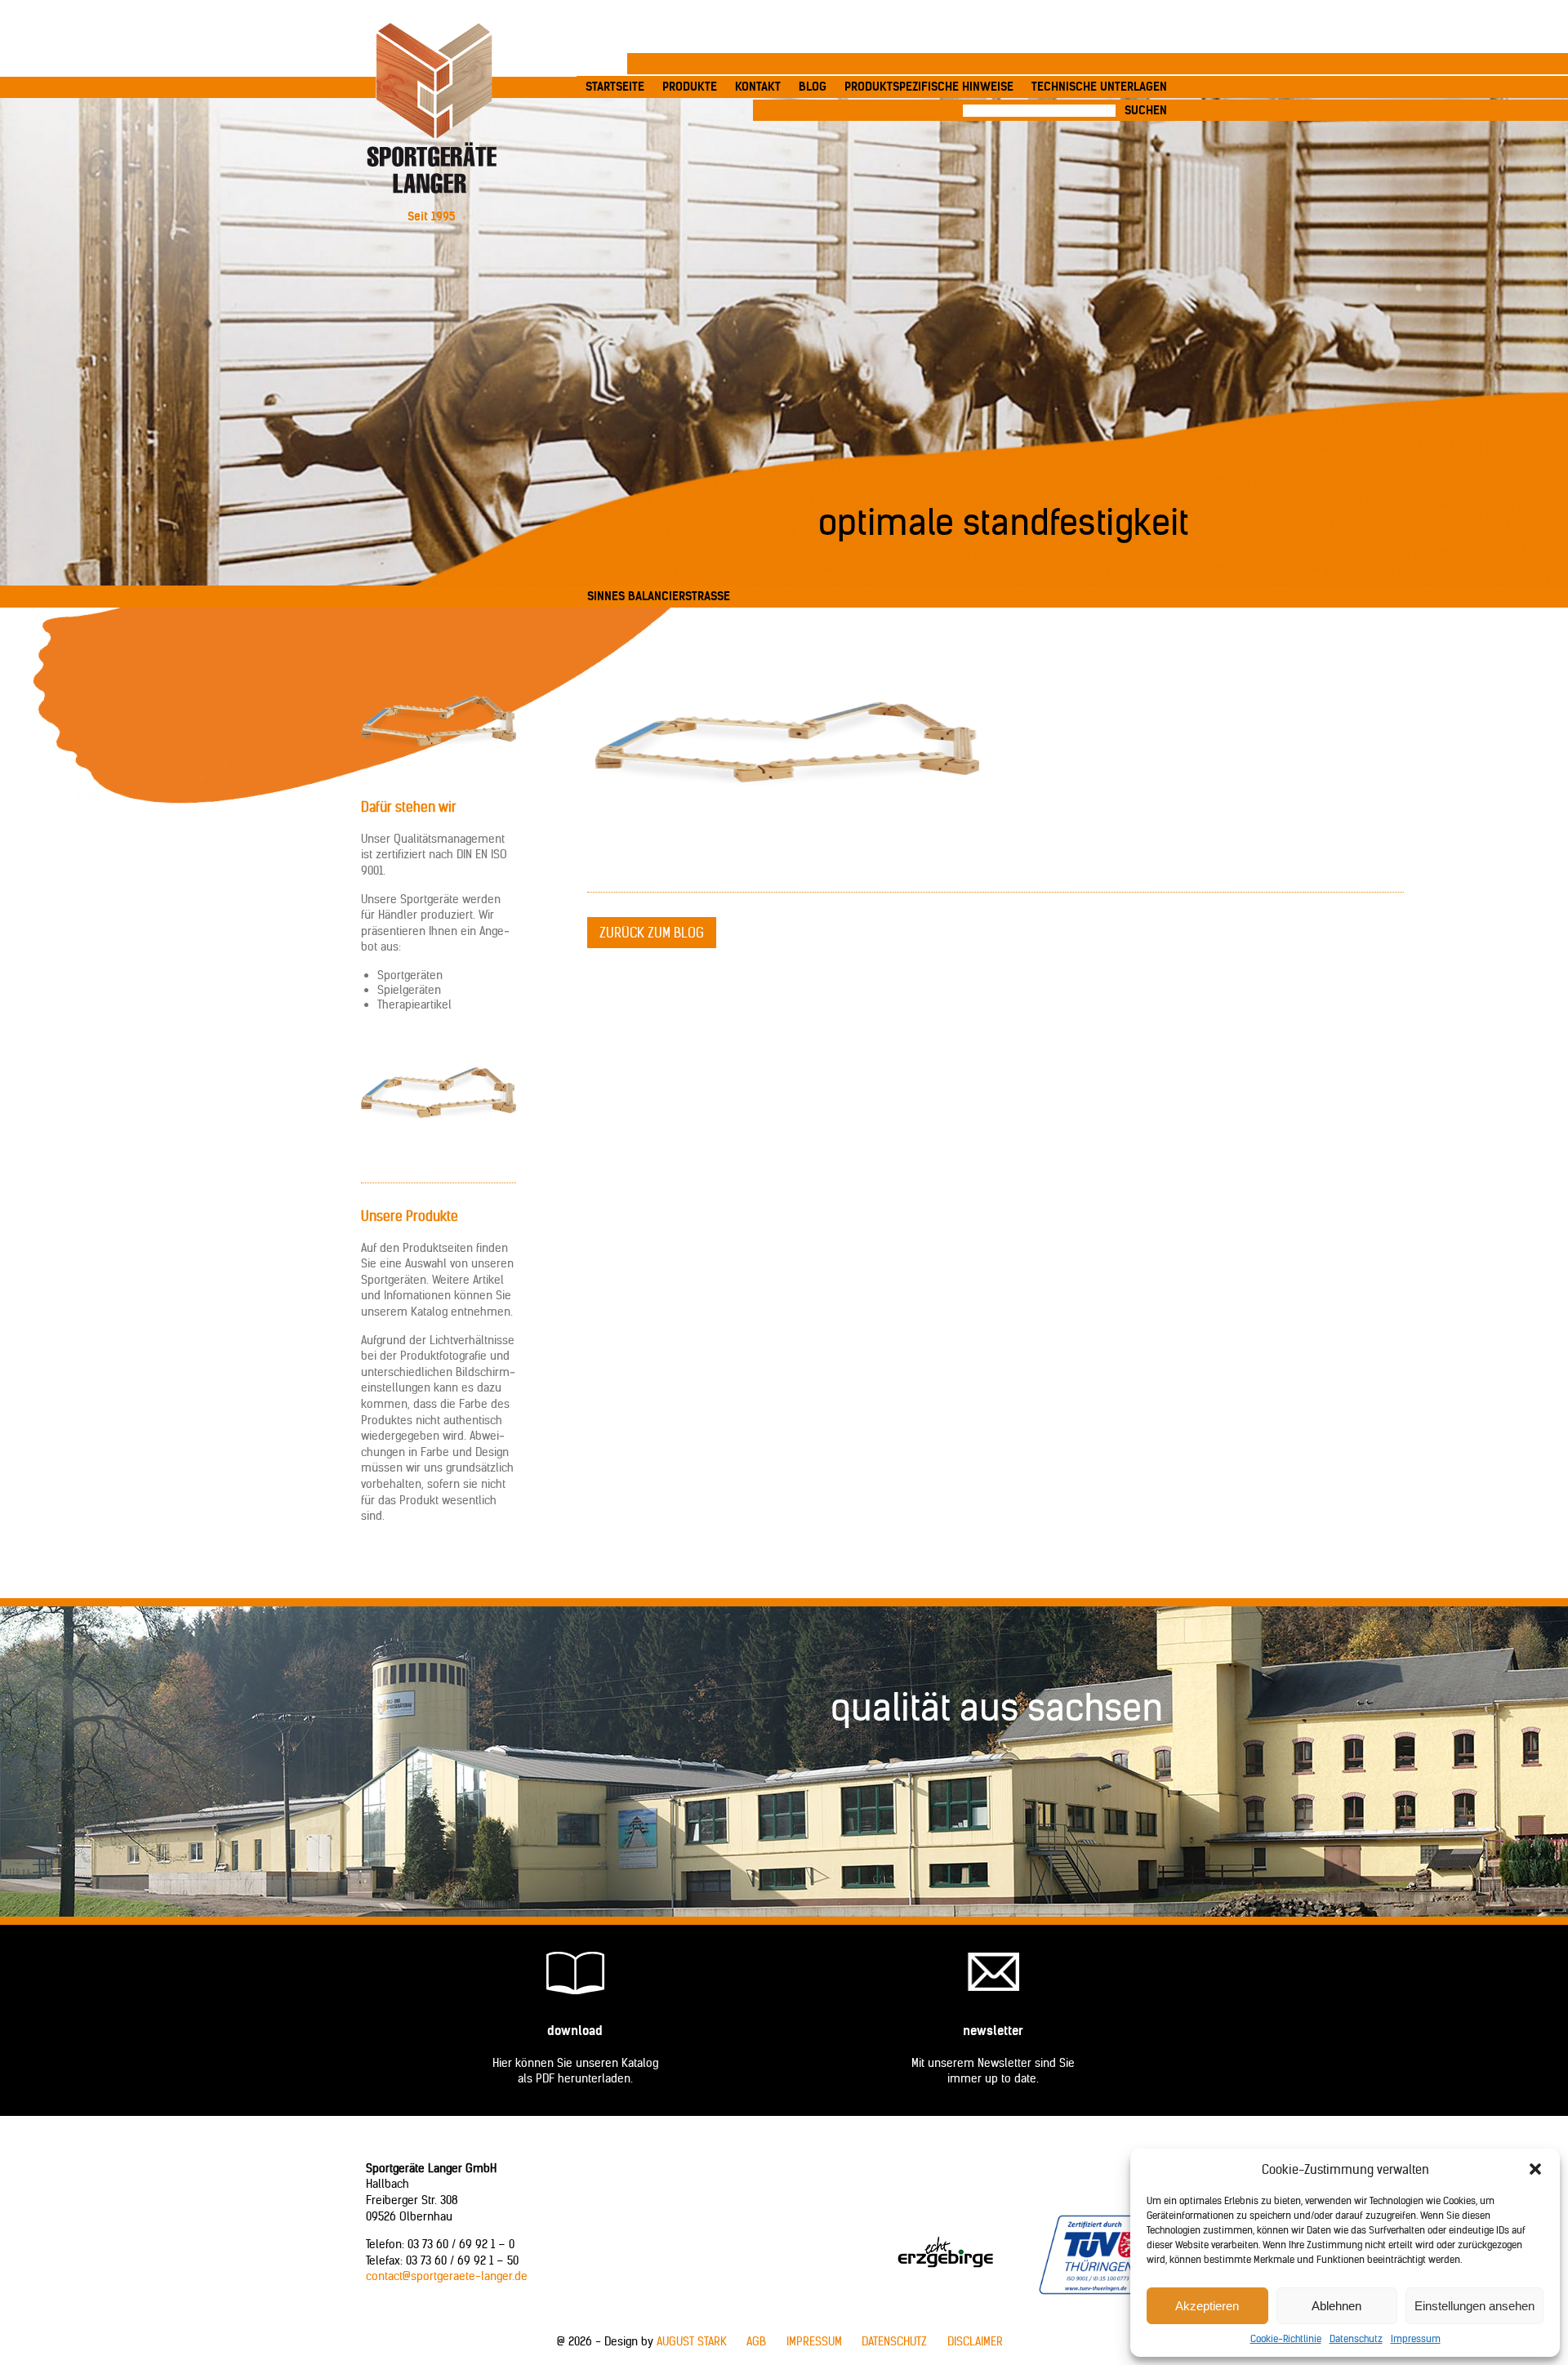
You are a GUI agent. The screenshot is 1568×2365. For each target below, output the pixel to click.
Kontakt (758, 87)
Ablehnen (1336, 2306)
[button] (1535, 2169)
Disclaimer (975, 2341)
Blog (813, 87)
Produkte (690, 87)
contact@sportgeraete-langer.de (447, 2276)
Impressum (1416, 2338)
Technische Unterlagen (1099, 87)
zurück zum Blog (652, 933)
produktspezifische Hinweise (929, 87)
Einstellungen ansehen (1474, 2306)
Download (575, 2031)
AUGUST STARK (692, 2341)
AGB (756, 2341)
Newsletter (993, 2031)
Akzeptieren (1207, 2306)
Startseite (615, 87)
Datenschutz (1356, 2338)
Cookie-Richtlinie (1286, 2338)
